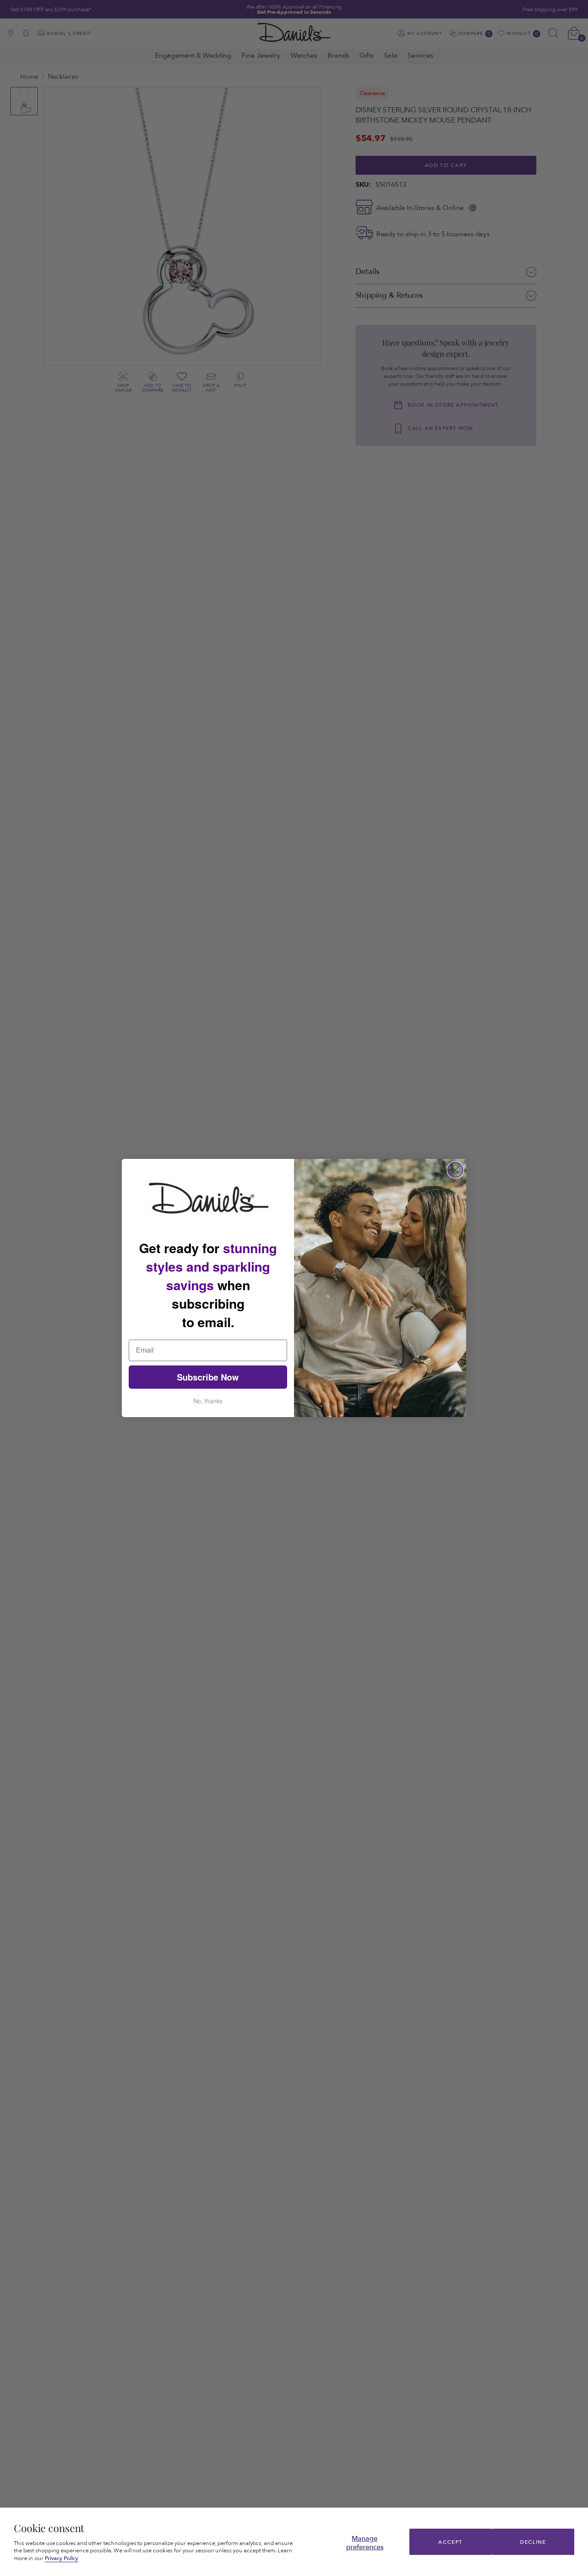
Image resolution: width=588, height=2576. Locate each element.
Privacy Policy (62, 2558)
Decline (533, 2542)
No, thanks (208, 1401)
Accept (450, 2542)
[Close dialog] (455, 1170)
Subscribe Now (208, 1377)
